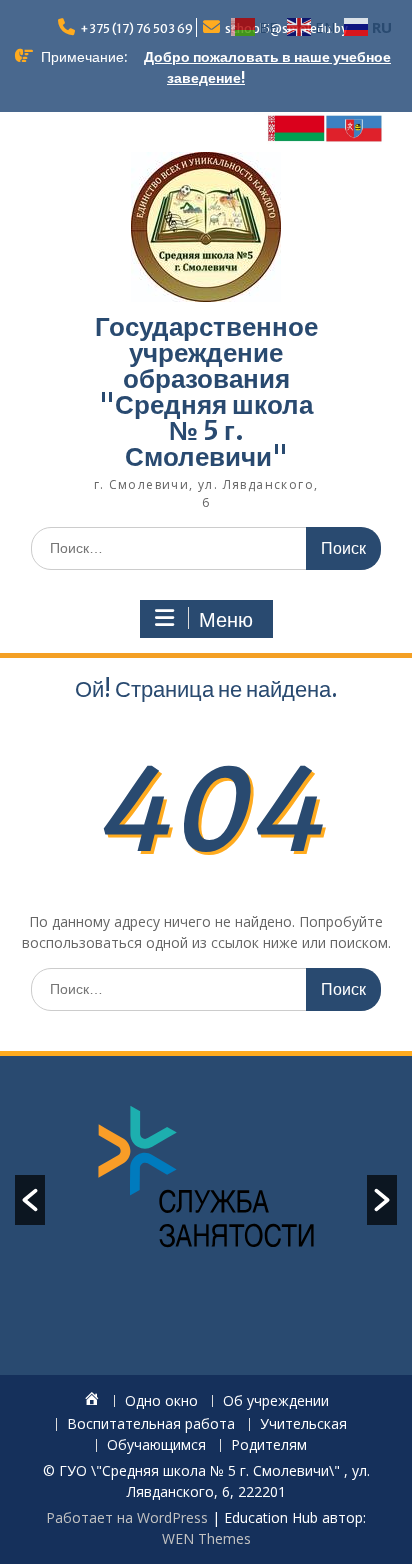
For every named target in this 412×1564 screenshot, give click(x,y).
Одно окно (161, 1401)
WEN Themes (206, 1538)
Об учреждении (276, 1401)
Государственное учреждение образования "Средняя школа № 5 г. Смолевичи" (206, 391)
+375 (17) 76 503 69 (136, 28)
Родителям (269, 1445)
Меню (226, 620)
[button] (30, 1200)
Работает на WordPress (127, 1517)
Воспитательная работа (151, 1424)
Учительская (303, 1424)
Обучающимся (156, 1445)
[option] (206, 1179)
